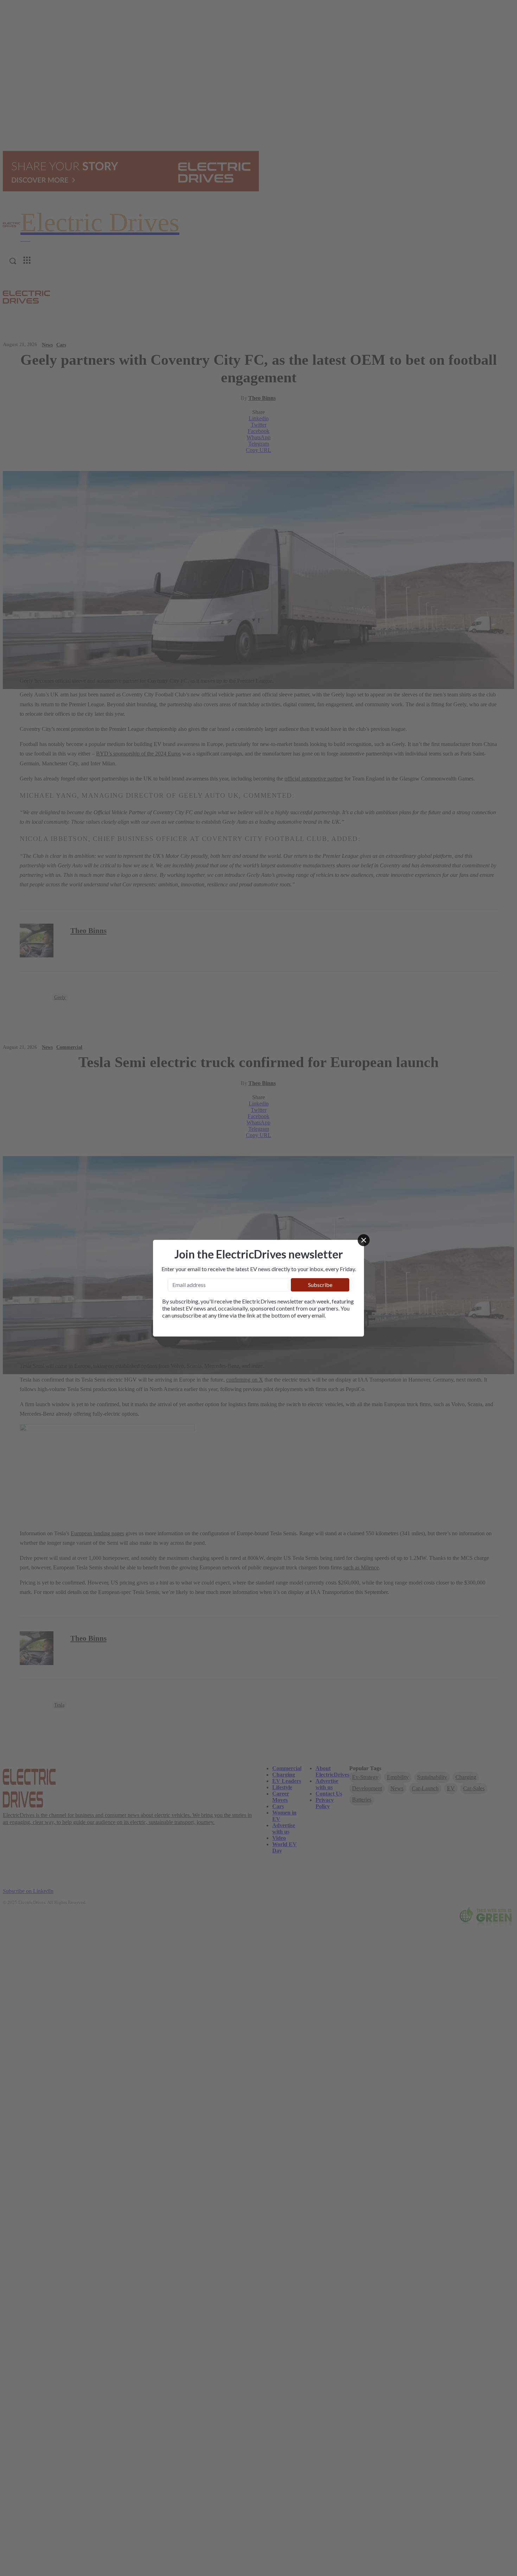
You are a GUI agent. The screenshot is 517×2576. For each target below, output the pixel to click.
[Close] (364, 1240)
